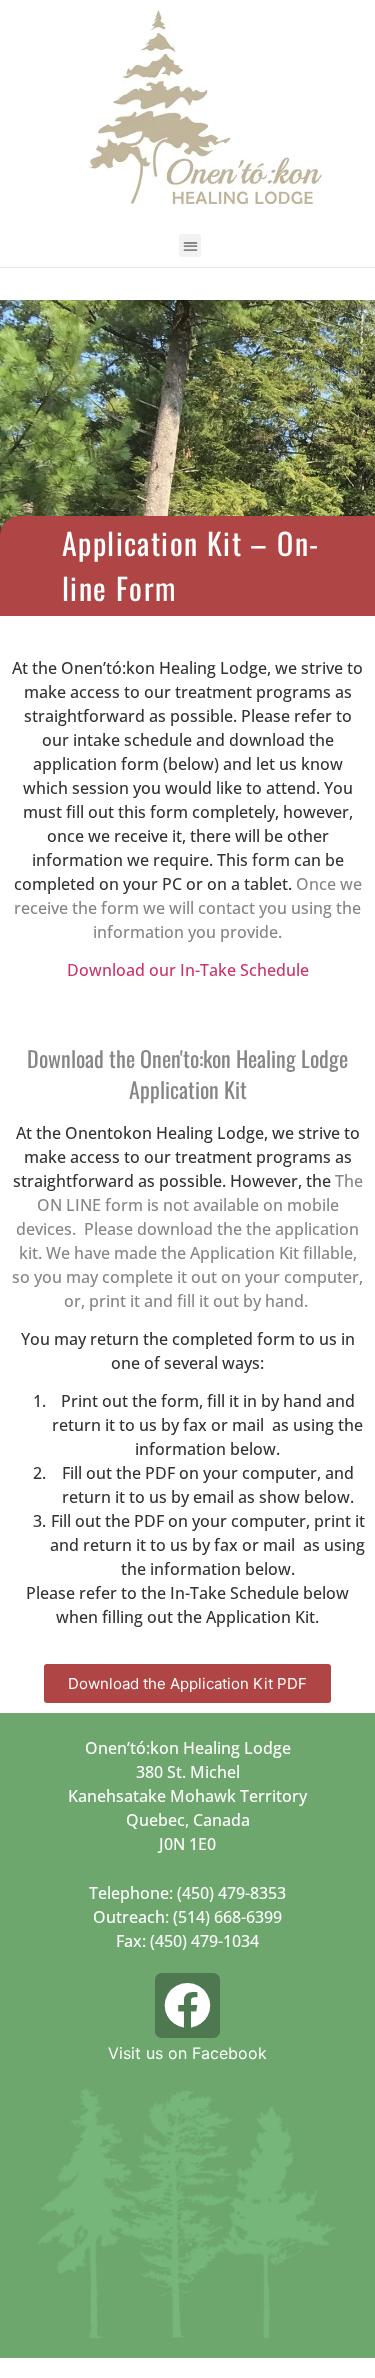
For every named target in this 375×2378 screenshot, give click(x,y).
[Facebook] (188, 2006)
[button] (190, 245)
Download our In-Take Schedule (188, 970)
